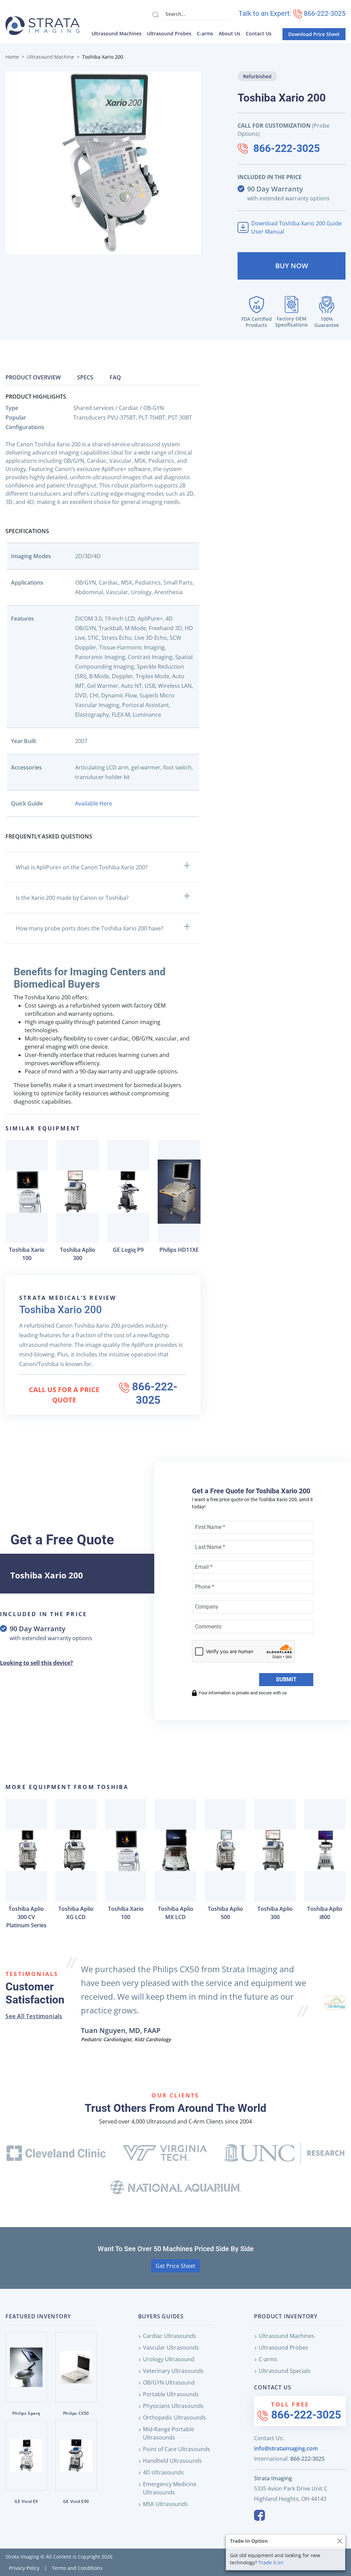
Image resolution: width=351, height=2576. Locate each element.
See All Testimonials (34, 2016)
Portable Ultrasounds (171, 2394)
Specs (85, 377)
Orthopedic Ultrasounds (174, 2418)
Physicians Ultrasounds (173, 2406)
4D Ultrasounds (163, 2472)
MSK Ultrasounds (165, 2504)
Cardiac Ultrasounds (170, 2336)
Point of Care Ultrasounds (177, 2449)
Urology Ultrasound (169, 2359)
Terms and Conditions (77, 2568)
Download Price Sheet (314, 34)
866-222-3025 (287, 148)
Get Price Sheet (175, 2266)
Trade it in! (271, 2562)
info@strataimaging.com (286, 2448)
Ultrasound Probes (169, 33)
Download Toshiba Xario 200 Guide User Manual (296, 227)
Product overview (33, 377)
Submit (286, 1679)
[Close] (340, 2541)
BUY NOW (292, 266)
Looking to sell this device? (37, 1663)
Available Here (94, 803)
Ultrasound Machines (117, 33)
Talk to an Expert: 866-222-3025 (292, 13)
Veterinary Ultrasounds (173, 2371)
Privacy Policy (24, 2568)
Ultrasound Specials (285, 2371)
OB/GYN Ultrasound (169, 2383)
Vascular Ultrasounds (171, 2348)
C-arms (205, 33)
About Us (229, 33)
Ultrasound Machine (51, 57)
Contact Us (259, 33)
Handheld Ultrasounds (172, 2461)
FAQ (115, 377)
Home (12, 57)
